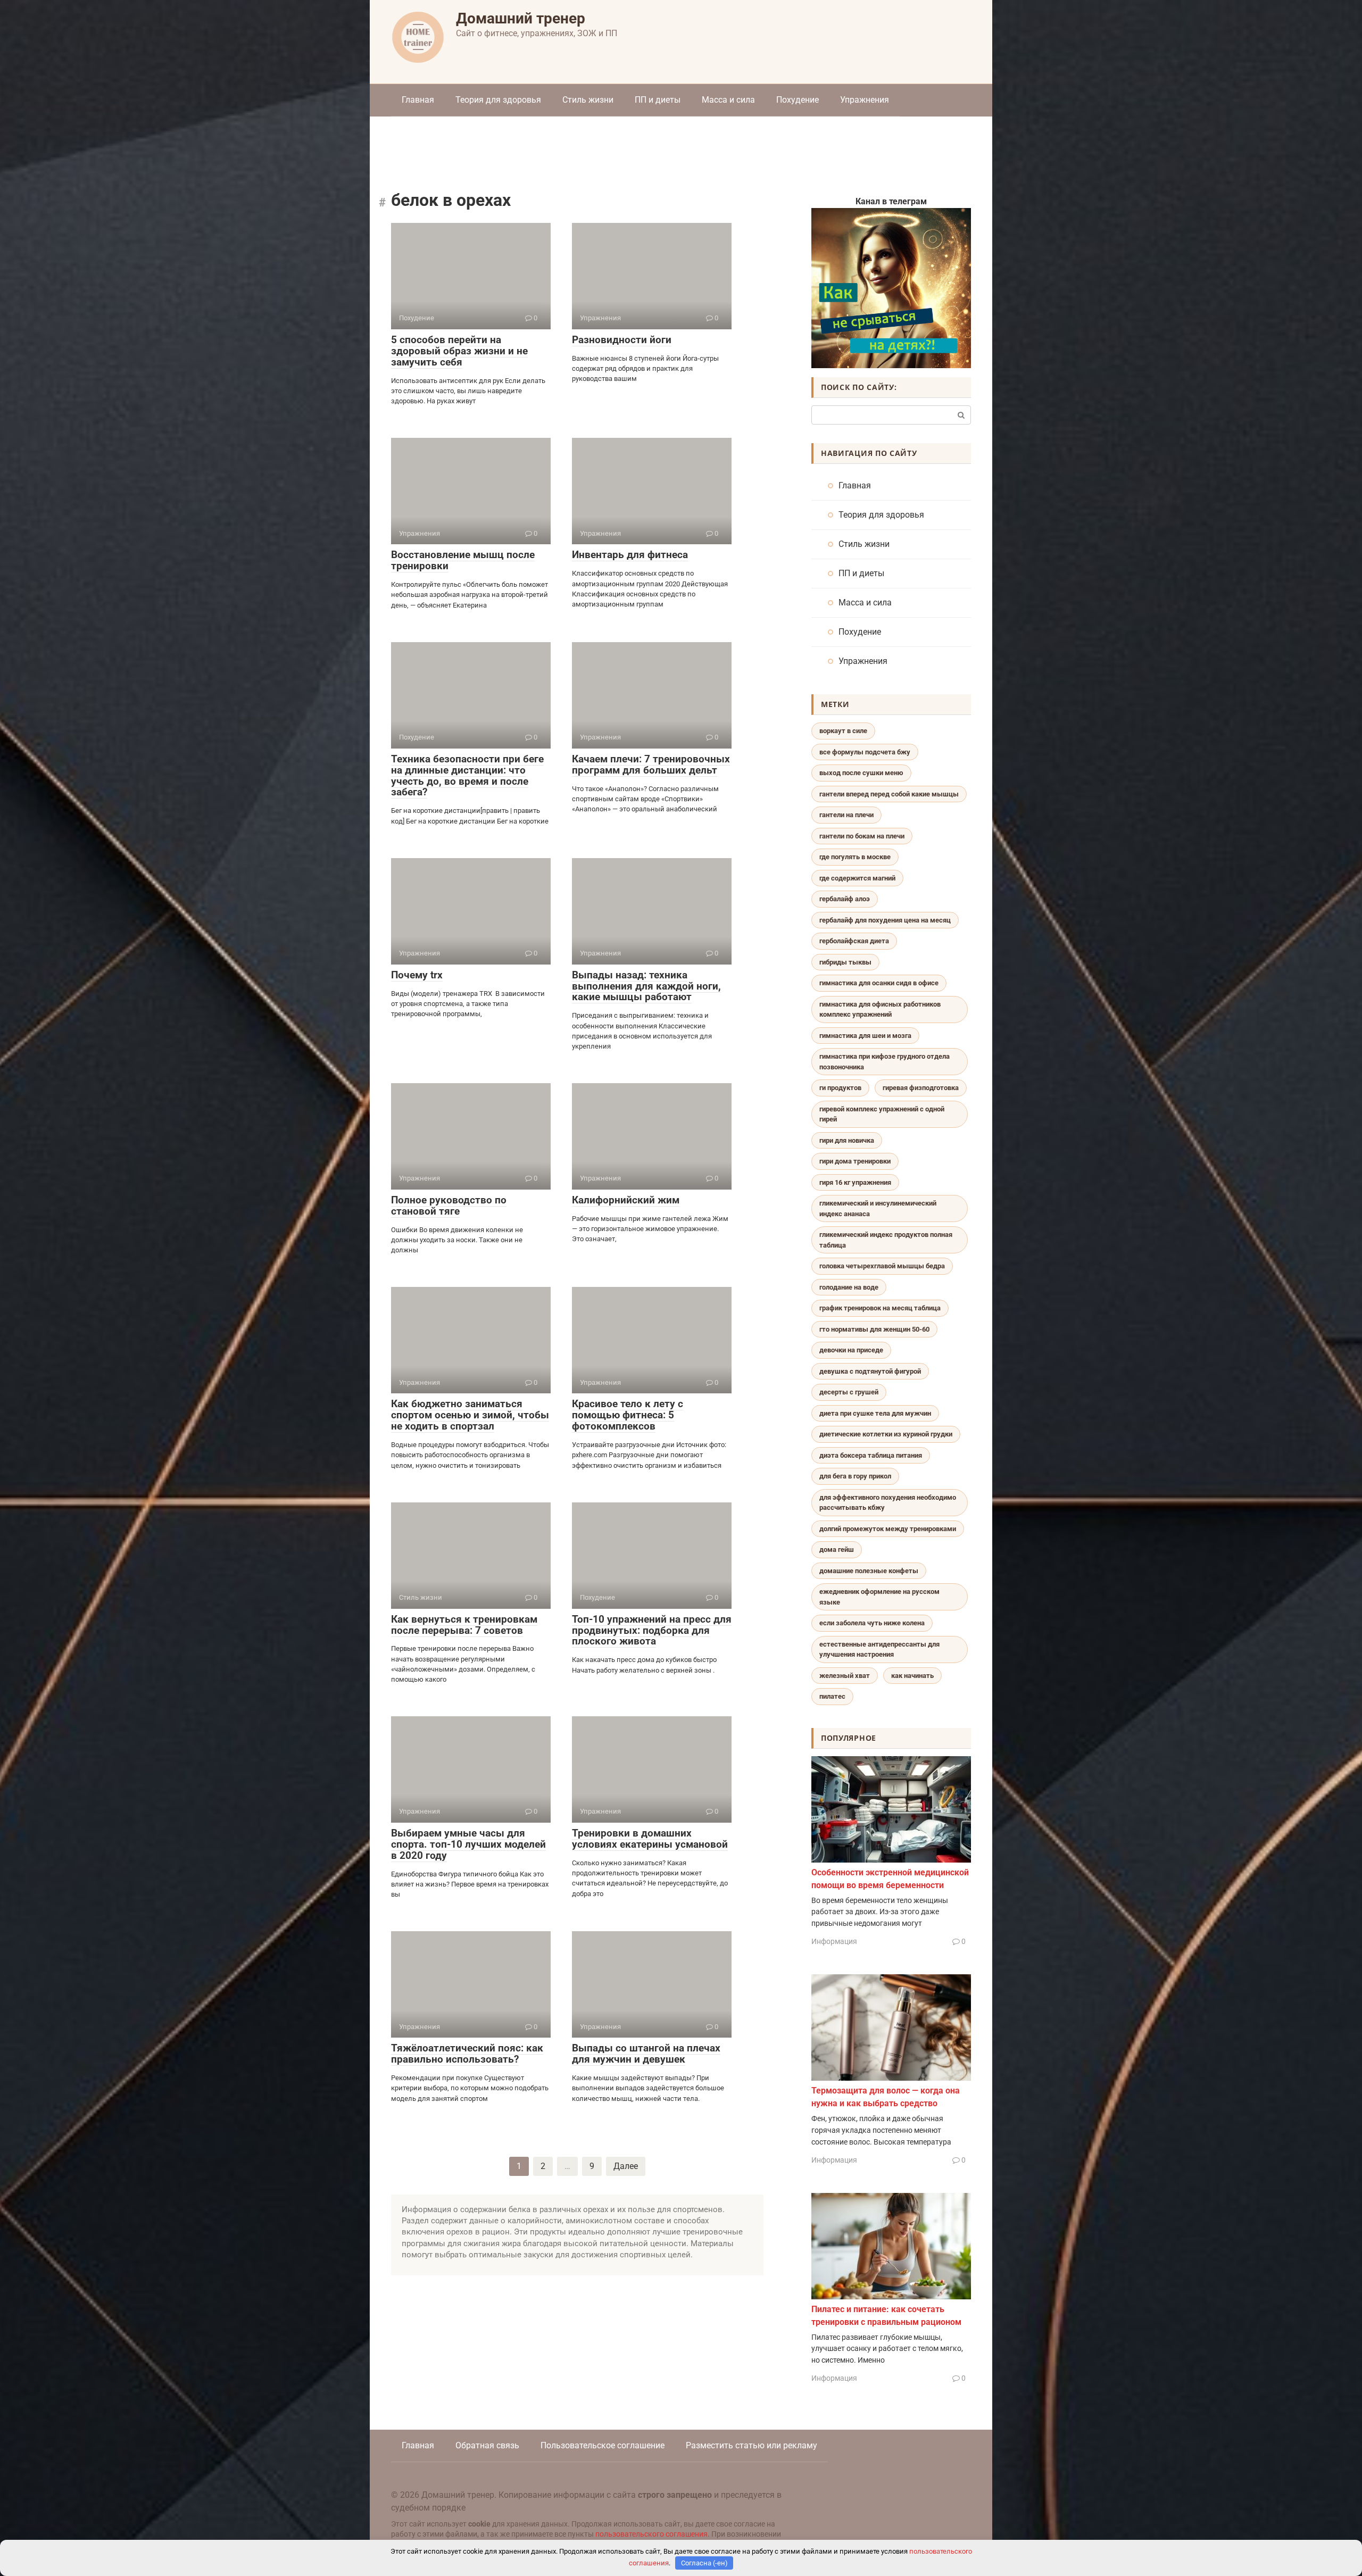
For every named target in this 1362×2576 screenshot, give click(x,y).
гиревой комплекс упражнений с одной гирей (882, 1114)
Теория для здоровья (498, 100)
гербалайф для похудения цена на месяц (885, 920)
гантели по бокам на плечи (862, 836)
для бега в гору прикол (855, 1476)
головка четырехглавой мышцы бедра (882, 1266)
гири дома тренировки (855, 1161)
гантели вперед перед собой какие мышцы (889, 794)
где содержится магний (857, 878)
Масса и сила (728, 100)
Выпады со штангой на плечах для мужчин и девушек (646, 2054)
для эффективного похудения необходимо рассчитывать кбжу (888, 1503)
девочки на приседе (851, 1350)
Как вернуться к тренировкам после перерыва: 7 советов (464, 1625)
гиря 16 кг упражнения (855, 1182)
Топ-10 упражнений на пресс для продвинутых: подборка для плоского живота (652, 1630)
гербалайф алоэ (845, 899)
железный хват (845, 1676)
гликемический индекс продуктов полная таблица (886, 1240)
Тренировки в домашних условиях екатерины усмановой (650, 1839)
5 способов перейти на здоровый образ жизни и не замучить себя (459, 351)
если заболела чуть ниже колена (872, 1623)
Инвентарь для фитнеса (630, 555)
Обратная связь (487, 2445)
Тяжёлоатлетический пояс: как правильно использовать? (467, 2054)
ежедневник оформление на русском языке (879, 1597)
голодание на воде (849, 1287)
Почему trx (417, 975)
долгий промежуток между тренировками (888, 1529)
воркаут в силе (843, 731)
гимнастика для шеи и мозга (865, 1036)
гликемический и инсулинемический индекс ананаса (878, 1208)
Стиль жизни (588, 100)
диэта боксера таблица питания (871, 1455)
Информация (834, 1941)
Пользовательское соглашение (603, 2445)
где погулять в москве (855, 857)
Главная (418, 100)
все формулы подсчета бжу (865, 752)
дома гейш (837, 1549)
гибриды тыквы (845, 962)
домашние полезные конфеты (869, 1571)
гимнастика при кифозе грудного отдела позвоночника (885, 1062)
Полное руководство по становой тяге (449, 1206)
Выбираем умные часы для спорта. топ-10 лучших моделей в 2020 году (468, 1844)
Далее (626, 2166)
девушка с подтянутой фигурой (870, 1371)
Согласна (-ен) (704, 2563)
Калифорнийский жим (626, 1200)
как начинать (912, 1676)
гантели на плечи (846, 815)
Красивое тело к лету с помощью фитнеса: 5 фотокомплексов (628, 1415)
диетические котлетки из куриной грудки (886, 1434)
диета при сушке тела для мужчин (875, 1413)
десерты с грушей (849, 1392)
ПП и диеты (658, 100)
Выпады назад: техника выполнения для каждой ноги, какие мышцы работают (646, 986)
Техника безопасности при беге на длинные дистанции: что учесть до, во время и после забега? (467, 776)
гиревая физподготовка (921, 1088)
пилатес (832, 1696)
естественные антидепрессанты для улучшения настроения (879, 1650)
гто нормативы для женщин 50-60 (874, 1329)
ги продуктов (840, 1088)
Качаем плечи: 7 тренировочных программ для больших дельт (651, 765)
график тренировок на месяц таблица (880, 1308)
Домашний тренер (521, 18)
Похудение (798, 100)
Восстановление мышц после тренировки (463, 560)
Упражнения (865, 100)
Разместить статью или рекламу (751, 2445)
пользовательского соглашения (651, 2534)
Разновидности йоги (622, 340)
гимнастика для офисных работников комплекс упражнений (880, 1009)
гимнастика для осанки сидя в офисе (879, 983)
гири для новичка (847, 1140)
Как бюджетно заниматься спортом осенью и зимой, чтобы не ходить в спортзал (470, 1415)
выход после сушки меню (861, 773)
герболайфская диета (854, 941)
